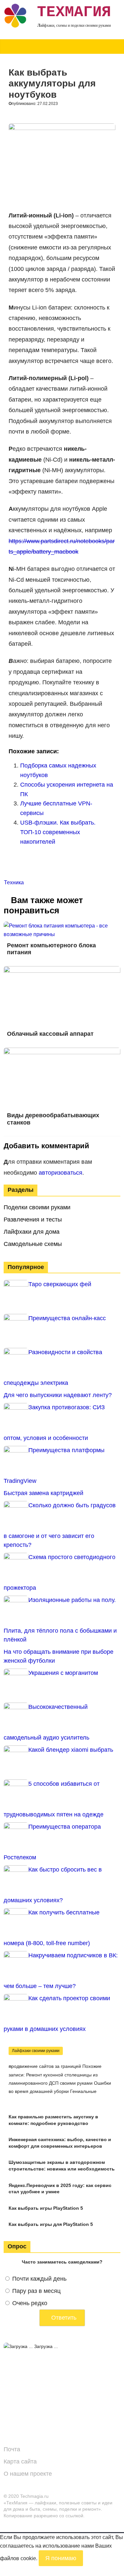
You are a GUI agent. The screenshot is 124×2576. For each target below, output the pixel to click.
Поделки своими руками (37, 1207)
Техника (14, 882)
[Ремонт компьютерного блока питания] (62, 926)
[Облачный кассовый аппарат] (62, 970)
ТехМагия (74, 12)
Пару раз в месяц (36, 2291)
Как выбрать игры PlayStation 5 (46, 2208)
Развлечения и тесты (33, 1220)
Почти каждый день (39, 2279)
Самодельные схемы (33, 1244)
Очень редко (30, 2303)
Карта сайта (20, 2462)
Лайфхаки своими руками (36, 2051)
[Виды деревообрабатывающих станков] (62, 1052)
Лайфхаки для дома (32, 1232)
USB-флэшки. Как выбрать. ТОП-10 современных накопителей (58, 832)
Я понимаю (61, 2558)
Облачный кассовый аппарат (50, 1034)
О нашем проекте (28, 2474)
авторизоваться (61, 1173)
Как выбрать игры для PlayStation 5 (51, 2224)
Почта (12, 2449)
